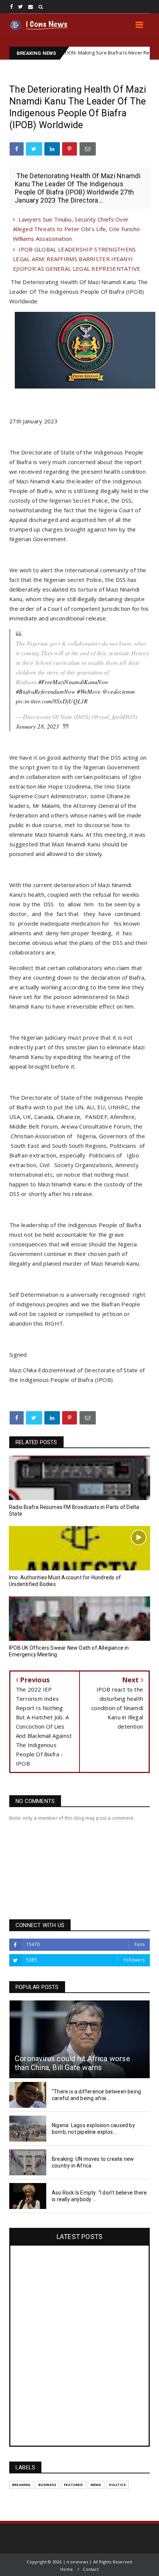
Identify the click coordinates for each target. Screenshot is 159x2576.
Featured (73, 2485)
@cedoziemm (119, 691)
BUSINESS (48, 2485)
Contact (91, 2569)
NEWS (96, 2485)
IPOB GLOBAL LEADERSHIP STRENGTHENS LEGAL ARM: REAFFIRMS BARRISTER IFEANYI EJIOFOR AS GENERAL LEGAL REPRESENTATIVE (77, 259)
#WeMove (89, 691)
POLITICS (118, 2485)
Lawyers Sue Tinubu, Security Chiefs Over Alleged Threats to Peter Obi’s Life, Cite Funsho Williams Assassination (76, 229)
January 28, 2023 (38, 726)
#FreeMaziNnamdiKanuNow (74, 682)
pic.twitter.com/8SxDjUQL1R (52, 701)
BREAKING (21, 2485)
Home (67, 2569)
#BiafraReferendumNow (46, 691)
